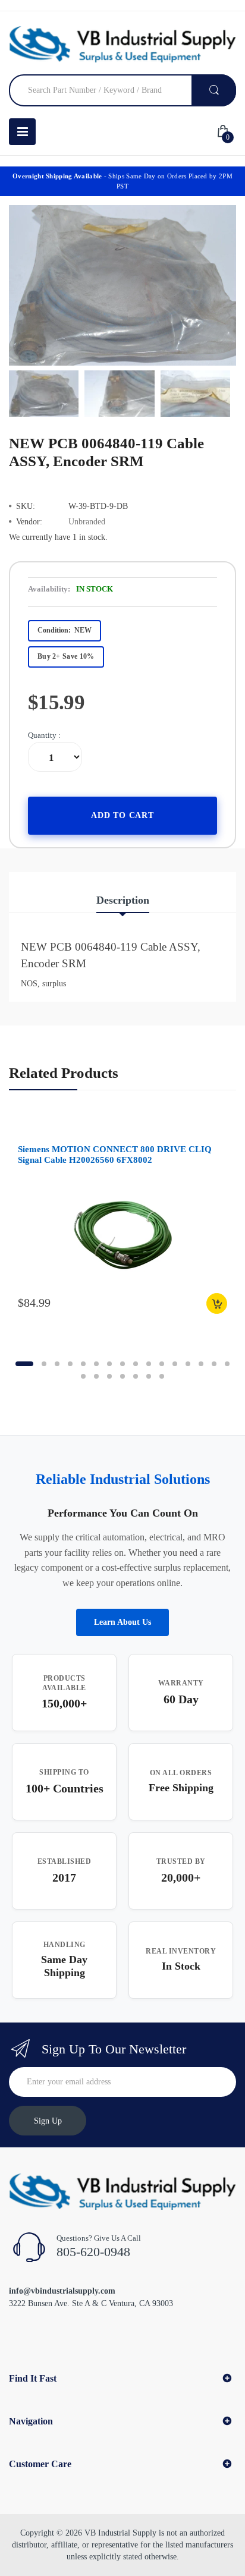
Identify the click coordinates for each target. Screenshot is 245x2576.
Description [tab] (123, 900)
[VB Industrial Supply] (122, 44)
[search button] (214, 90)
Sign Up (48, 2121)
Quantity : (44, 735)
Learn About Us (122, 1622)
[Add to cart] (217, 1303)
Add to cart (122, 815)
